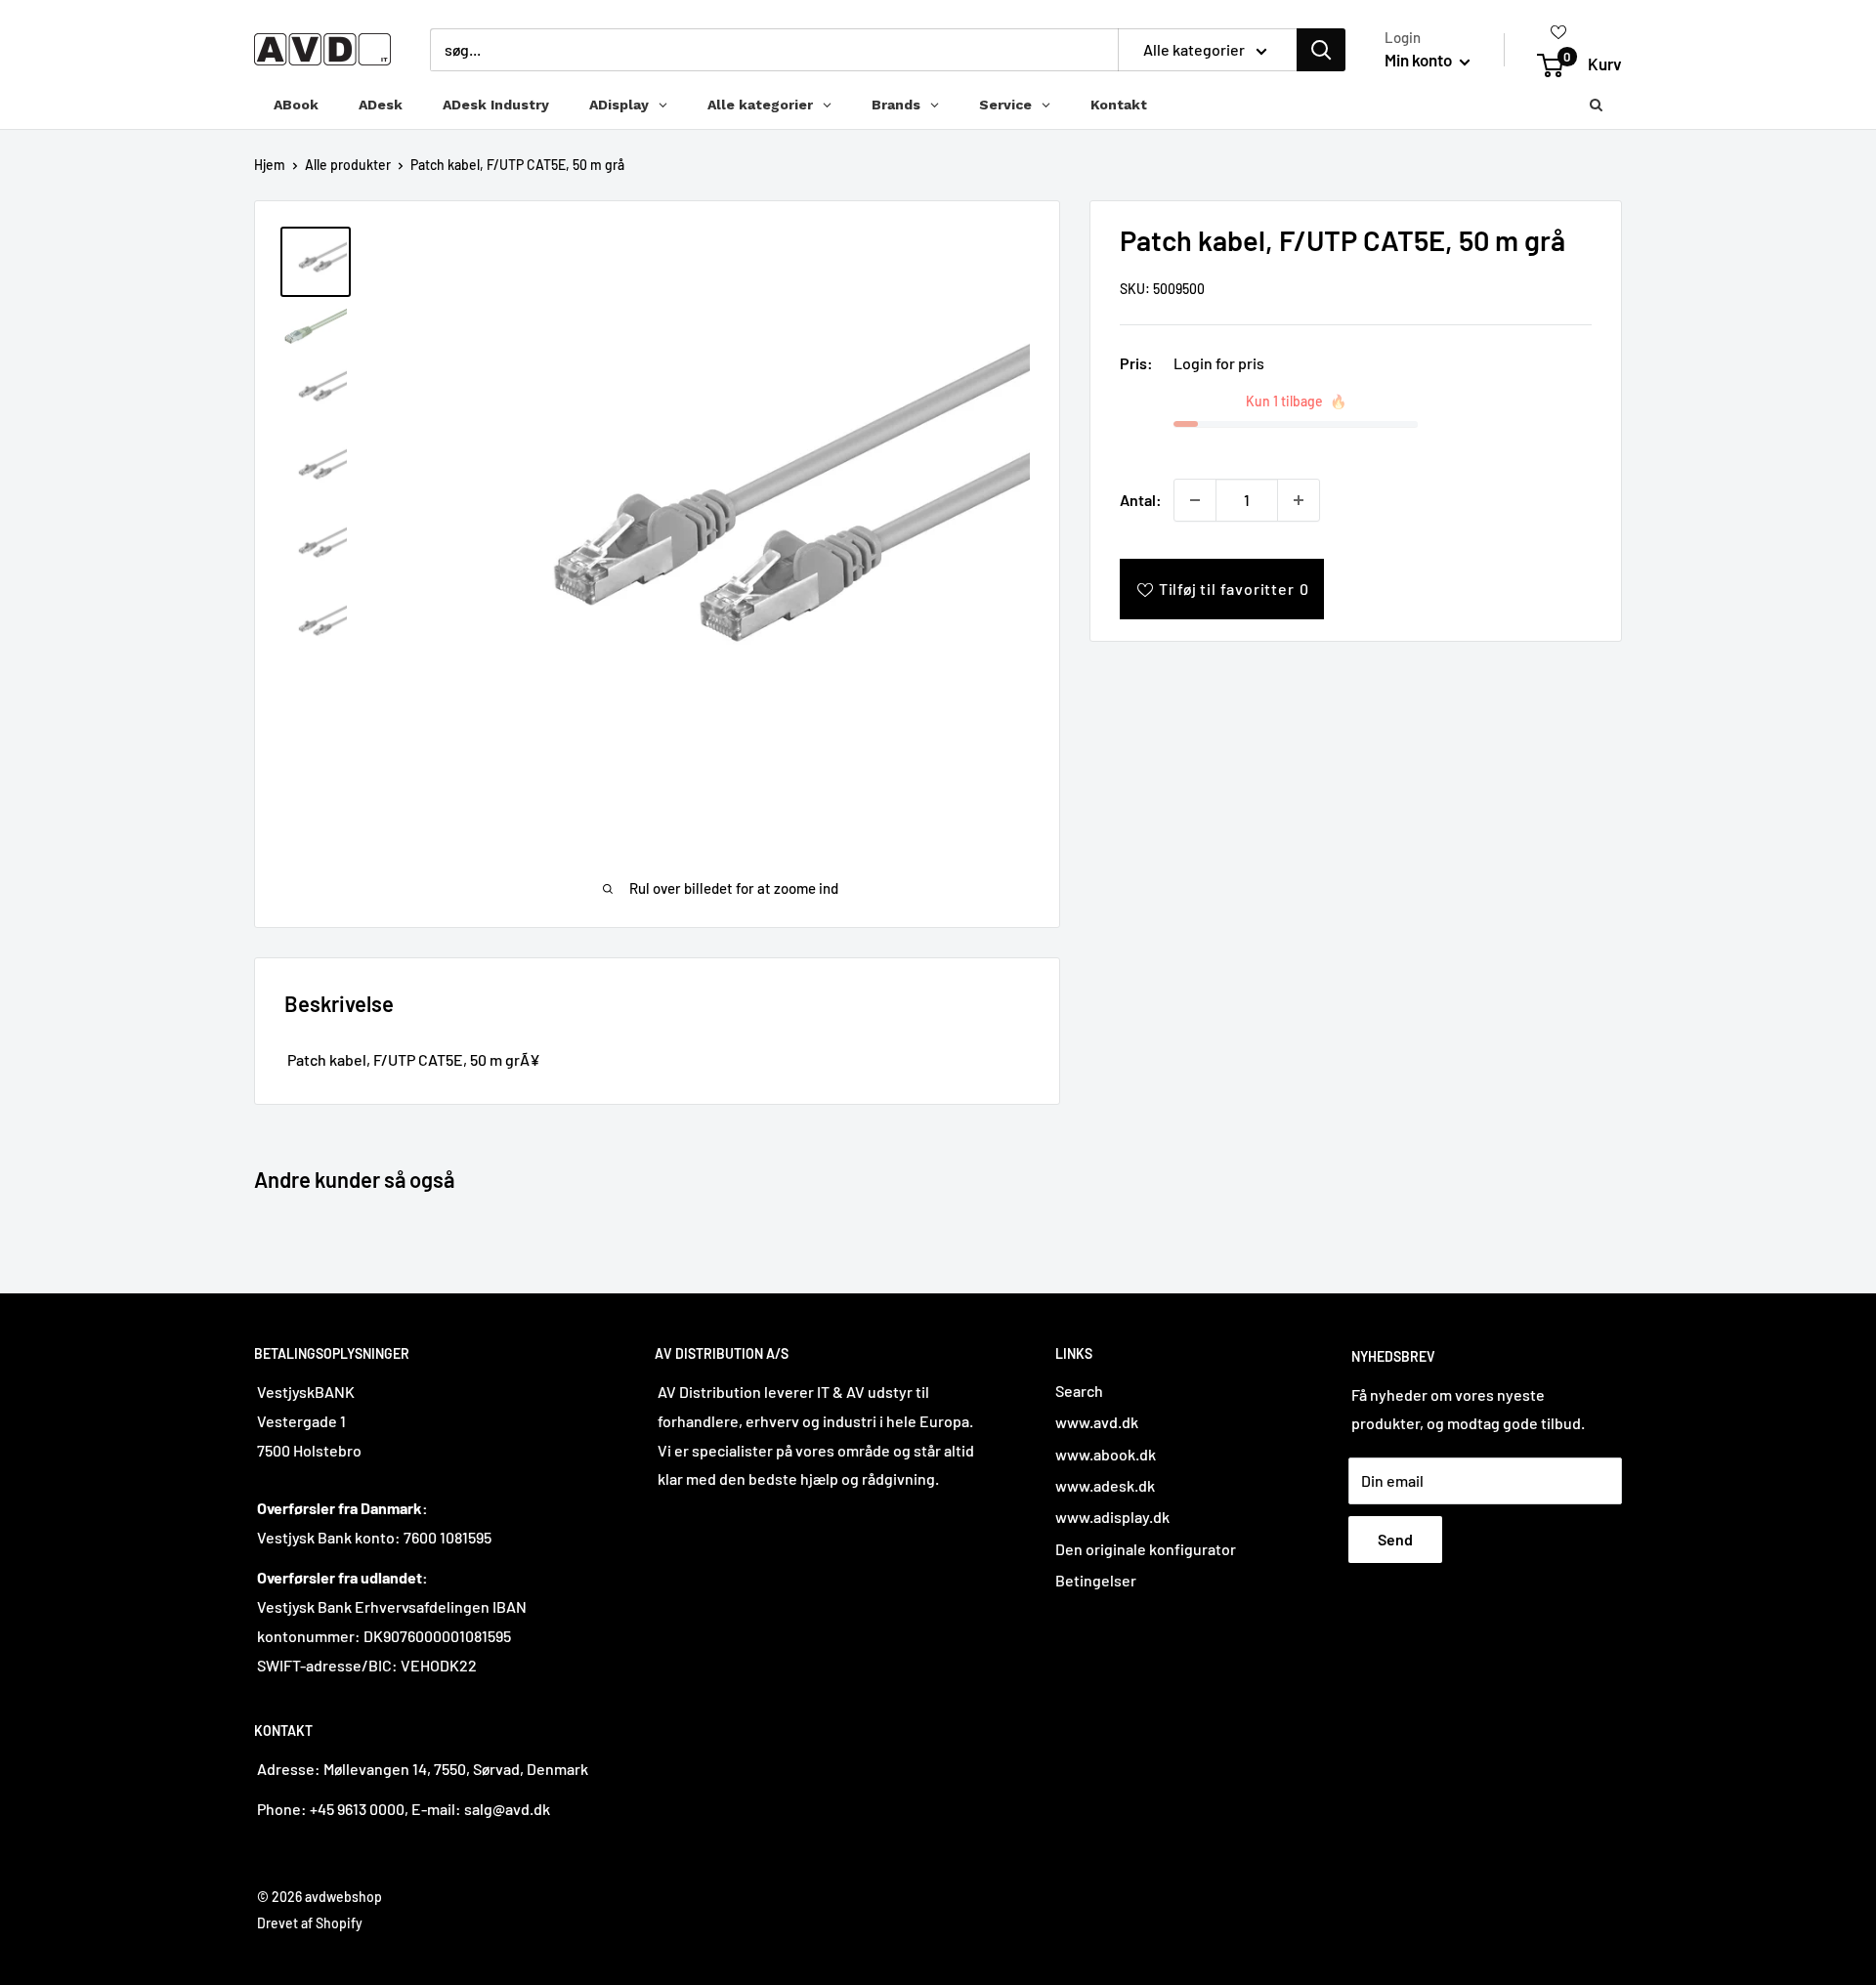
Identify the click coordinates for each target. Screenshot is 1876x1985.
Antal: (1141, 500)
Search (1079, 1391)
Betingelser (1096, 1580)
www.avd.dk (1097, 1422)
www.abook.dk (1106, 1454)
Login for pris (1219, 363)
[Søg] (1321, 50)
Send (1395, 1539)
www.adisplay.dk (1112, 1517)
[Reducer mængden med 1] (1195, 500)
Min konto (1420, 60)
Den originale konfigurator (1146, 1549)
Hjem (270, 165)
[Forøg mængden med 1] (1299, 500)
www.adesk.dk (1105, 1485)
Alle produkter (348, 165)
